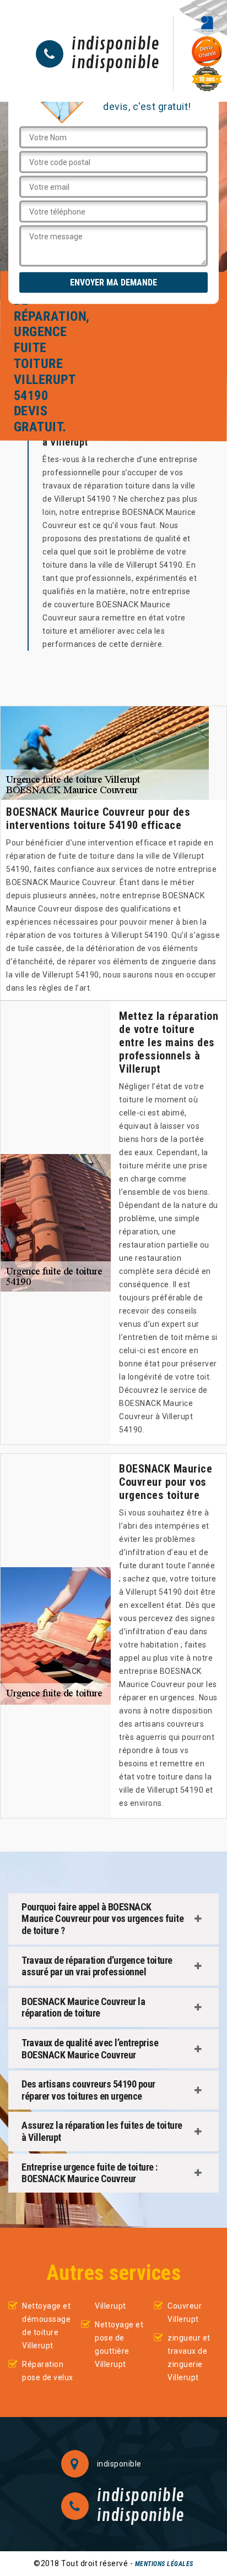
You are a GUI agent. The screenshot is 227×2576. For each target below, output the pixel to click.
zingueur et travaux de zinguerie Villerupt (189, 2358)
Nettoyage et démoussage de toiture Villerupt (46, 2326)
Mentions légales (164, 2564)
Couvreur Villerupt (185, 2313)
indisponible (115, 45)
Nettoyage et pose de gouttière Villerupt (119, 2344)
